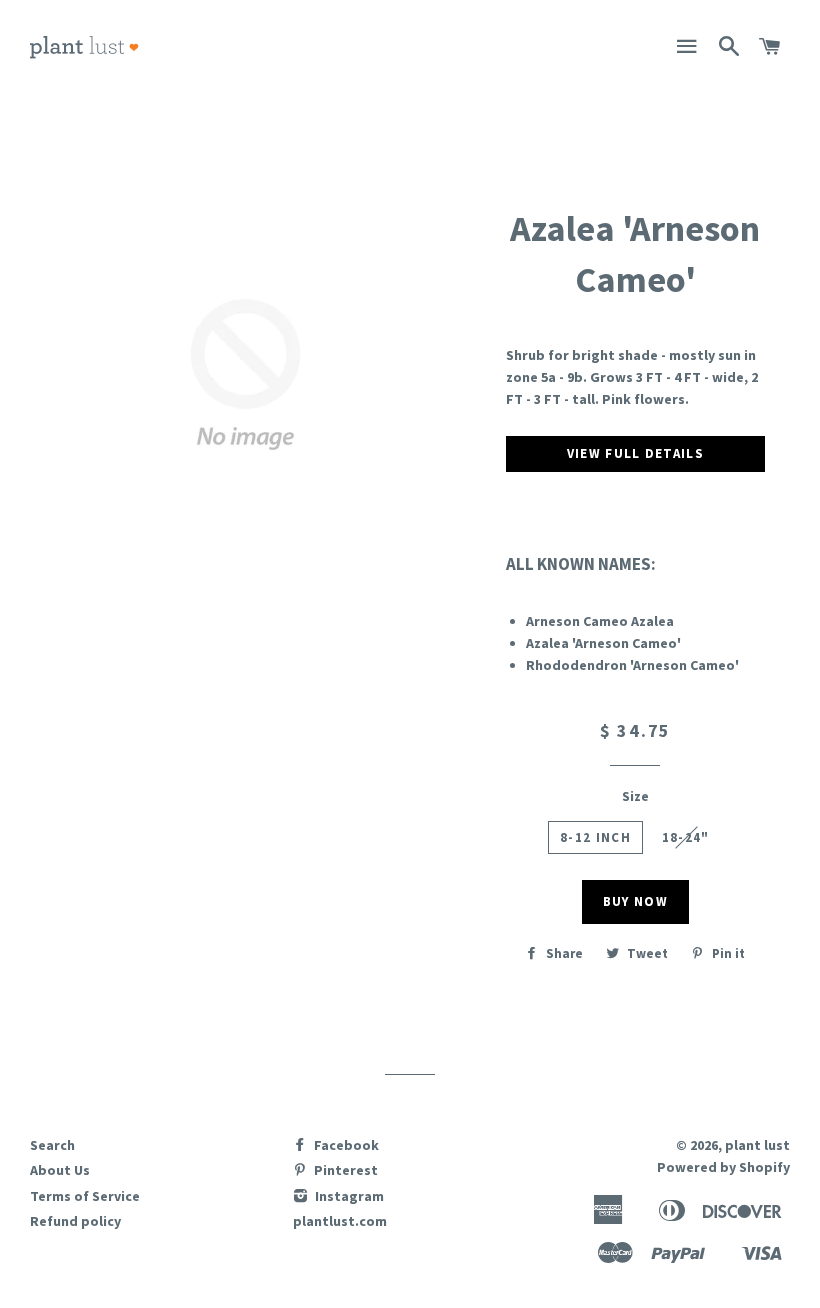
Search (52, 1145)
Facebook (345, 1145)
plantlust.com (340, 1221)
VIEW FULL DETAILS (635, 453)
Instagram (348, 1196)
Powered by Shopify (723, 1167)
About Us (60, 1170)
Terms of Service (85, 1196)
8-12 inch (595, 837)
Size (635, 796)
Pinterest (344, 1170)
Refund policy (75, 1221)
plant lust (757, 1145)
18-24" (686, 837)
